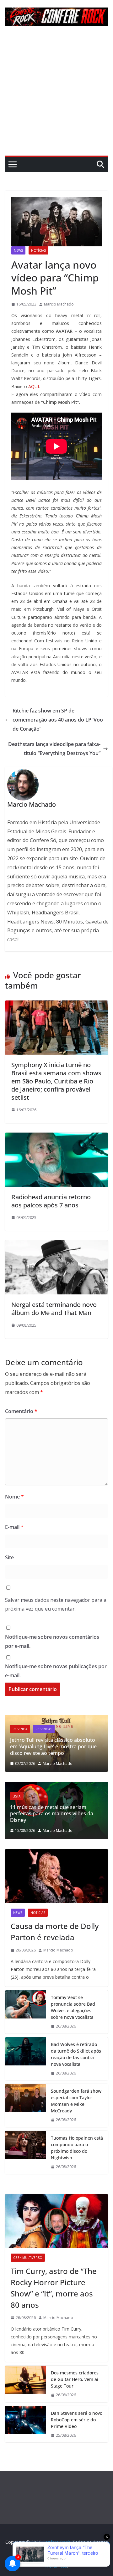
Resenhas (44, 1729)
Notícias (38, 250)
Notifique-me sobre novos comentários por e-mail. (52, 1641)
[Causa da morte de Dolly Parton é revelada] (56, 1876)
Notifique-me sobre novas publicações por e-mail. (56, 1671)
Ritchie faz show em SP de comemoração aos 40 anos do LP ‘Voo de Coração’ (58, 720)
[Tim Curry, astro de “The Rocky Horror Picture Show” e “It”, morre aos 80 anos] (56, 2221)
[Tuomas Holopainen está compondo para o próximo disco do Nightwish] (25, 2152)
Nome (14, 1497)
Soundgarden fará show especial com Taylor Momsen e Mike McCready (76, 2101)
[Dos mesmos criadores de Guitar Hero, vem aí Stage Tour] (25, 2384)
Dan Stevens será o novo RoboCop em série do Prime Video (77, 2420)
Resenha (20, 1729)
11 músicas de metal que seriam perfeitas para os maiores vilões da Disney (52, 1814)
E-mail (14, 1527)
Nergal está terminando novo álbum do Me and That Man (54, 1309)
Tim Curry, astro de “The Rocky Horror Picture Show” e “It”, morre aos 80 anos (54, 2288)
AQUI (34, 386)
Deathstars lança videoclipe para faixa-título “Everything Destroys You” (54, 749)
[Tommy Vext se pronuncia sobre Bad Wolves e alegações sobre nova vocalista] (25, 2012)
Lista (16, 1796)
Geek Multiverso (28, 2258)
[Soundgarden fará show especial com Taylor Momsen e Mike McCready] (25, 2106)
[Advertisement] (56, 96)
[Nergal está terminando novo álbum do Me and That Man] (56, 1245)
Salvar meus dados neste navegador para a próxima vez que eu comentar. (56, 1604)
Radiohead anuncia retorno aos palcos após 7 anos (51, 1201)
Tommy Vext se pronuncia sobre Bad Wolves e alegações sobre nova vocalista (73, 2007)
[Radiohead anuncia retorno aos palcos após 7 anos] (56, 1137)
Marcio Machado (59, 304)
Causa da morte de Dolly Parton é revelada (55, 1932)
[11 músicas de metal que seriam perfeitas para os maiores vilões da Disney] (56, 1786)
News (18, 250)
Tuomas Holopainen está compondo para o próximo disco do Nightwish (77, 2148)
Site (9, 1557)
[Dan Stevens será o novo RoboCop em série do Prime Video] (25, 2424)
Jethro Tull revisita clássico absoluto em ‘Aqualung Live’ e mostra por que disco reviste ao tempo (53, 1746)
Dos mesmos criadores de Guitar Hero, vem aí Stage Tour (75, 2379)
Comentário (21, 1411)
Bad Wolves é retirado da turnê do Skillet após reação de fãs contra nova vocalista (76, 2054)
